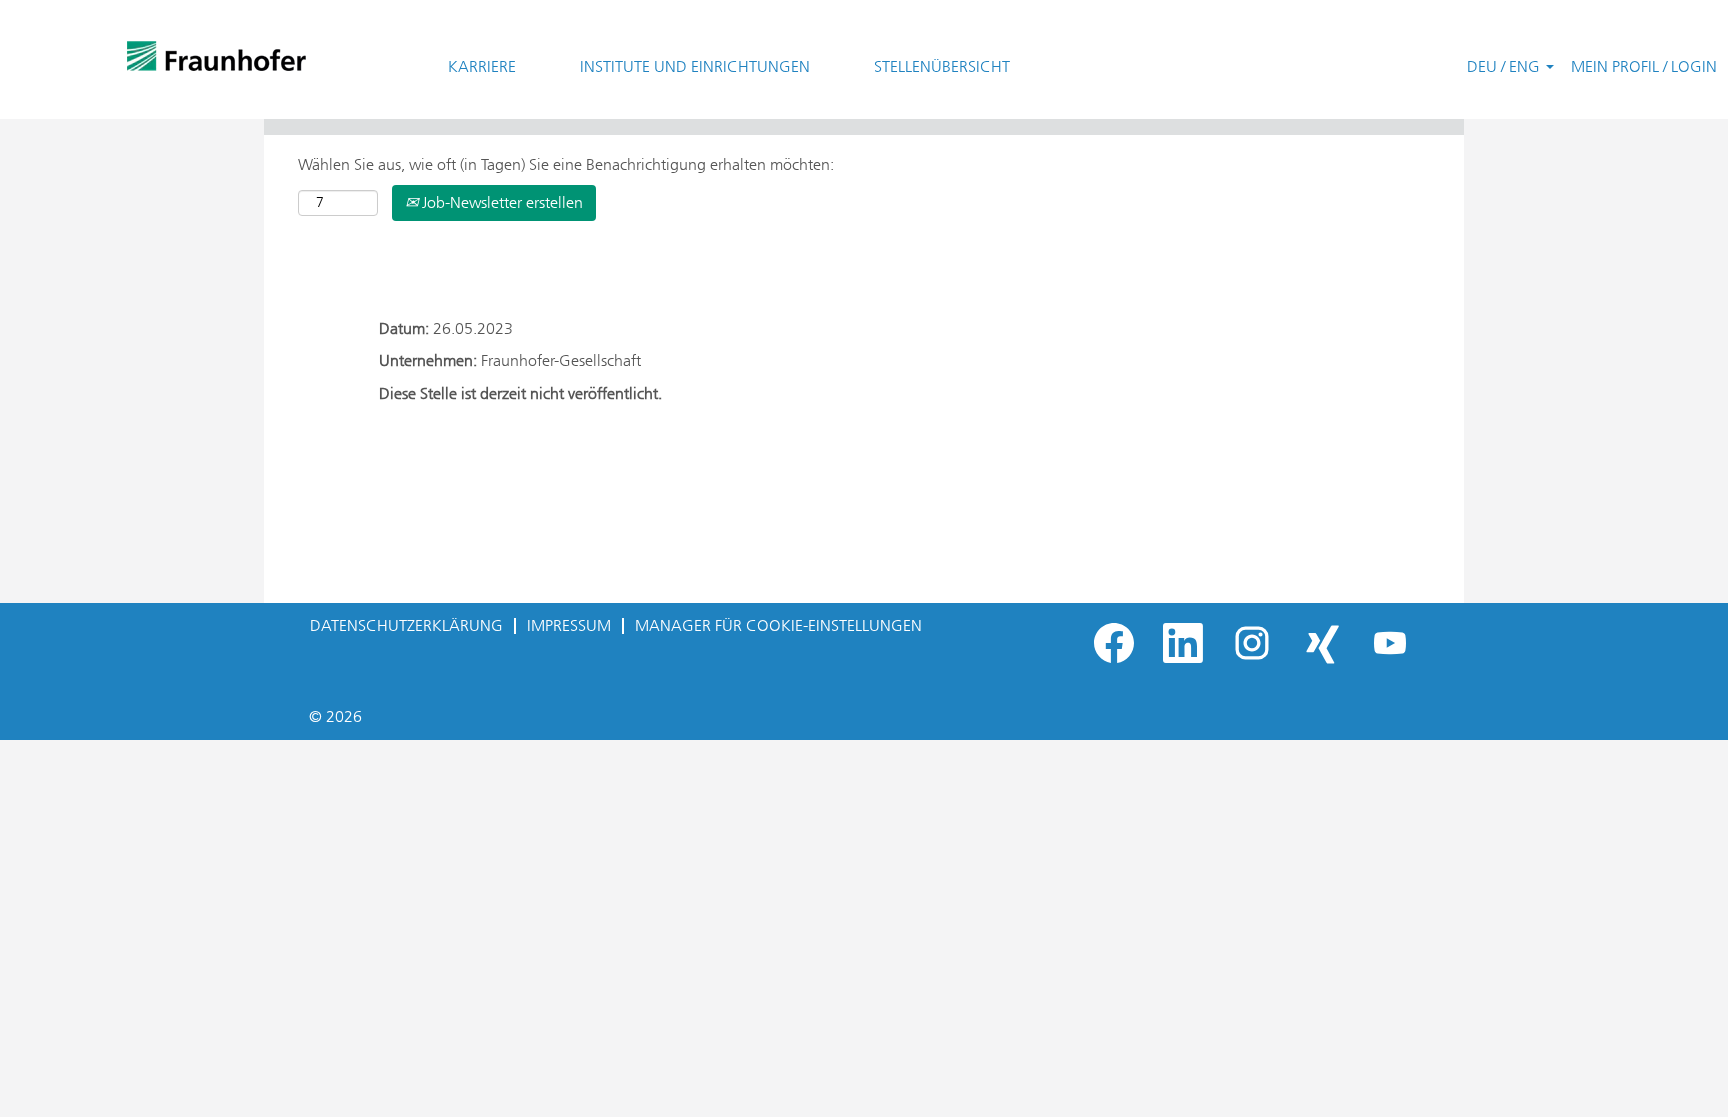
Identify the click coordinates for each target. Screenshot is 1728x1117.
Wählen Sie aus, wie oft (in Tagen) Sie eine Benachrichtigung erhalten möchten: (566, 164)
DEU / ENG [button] (1505, 66)
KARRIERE (482, 66)
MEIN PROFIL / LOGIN (1644, 66)
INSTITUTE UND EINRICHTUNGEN (695, 66)
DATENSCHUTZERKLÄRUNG (406, 625)
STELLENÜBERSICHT (942, 66)
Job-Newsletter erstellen (500, 202)
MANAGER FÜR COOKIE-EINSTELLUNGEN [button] (778, 625)
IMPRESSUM (569, 625)
